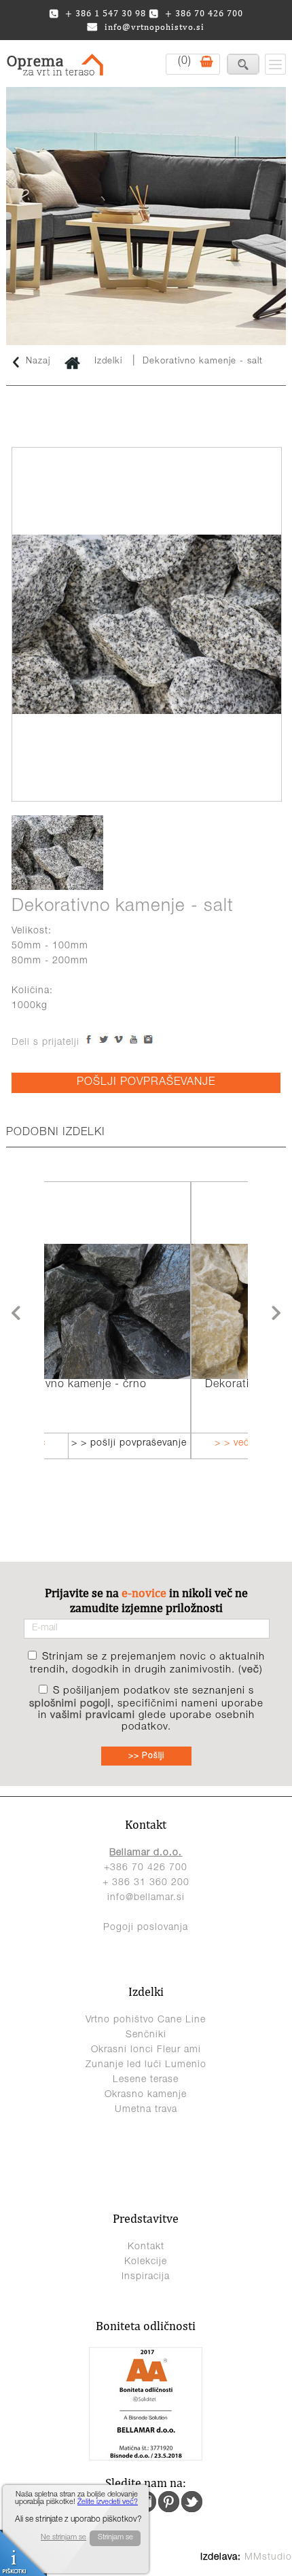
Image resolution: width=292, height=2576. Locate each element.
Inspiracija (146, 2277)
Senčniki (146, 2035)
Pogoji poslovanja (146, 1928)
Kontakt (146, 2247)
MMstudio (268, 2558)
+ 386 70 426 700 (204, 13)
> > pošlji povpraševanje (194, 1444)
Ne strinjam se (63, 2538)
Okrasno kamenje (146, 2095)
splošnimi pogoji (70, 1704)
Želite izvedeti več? (108, 2502)
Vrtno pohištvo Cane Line (146, 2020)
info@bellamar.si (146, 1898)
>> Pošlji (146, 1756)
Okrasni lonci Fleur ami (146, 2050)
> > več (93, 1444)
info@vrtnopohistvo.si (154, 27)
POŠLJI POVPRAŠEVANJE (146, 1083)
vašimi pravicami (93, 1716)
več (251, 1670)
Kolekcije (146, 2262)
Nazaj (38, 362)
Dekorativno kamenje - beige (141, 1385)
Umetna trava (146, 2110)
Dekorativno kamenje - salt (203, 362)
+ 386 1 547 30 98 (106, 13)
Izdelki (108, 362)
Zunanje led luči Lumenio (146, 2065)
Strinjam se (115, 2538)
